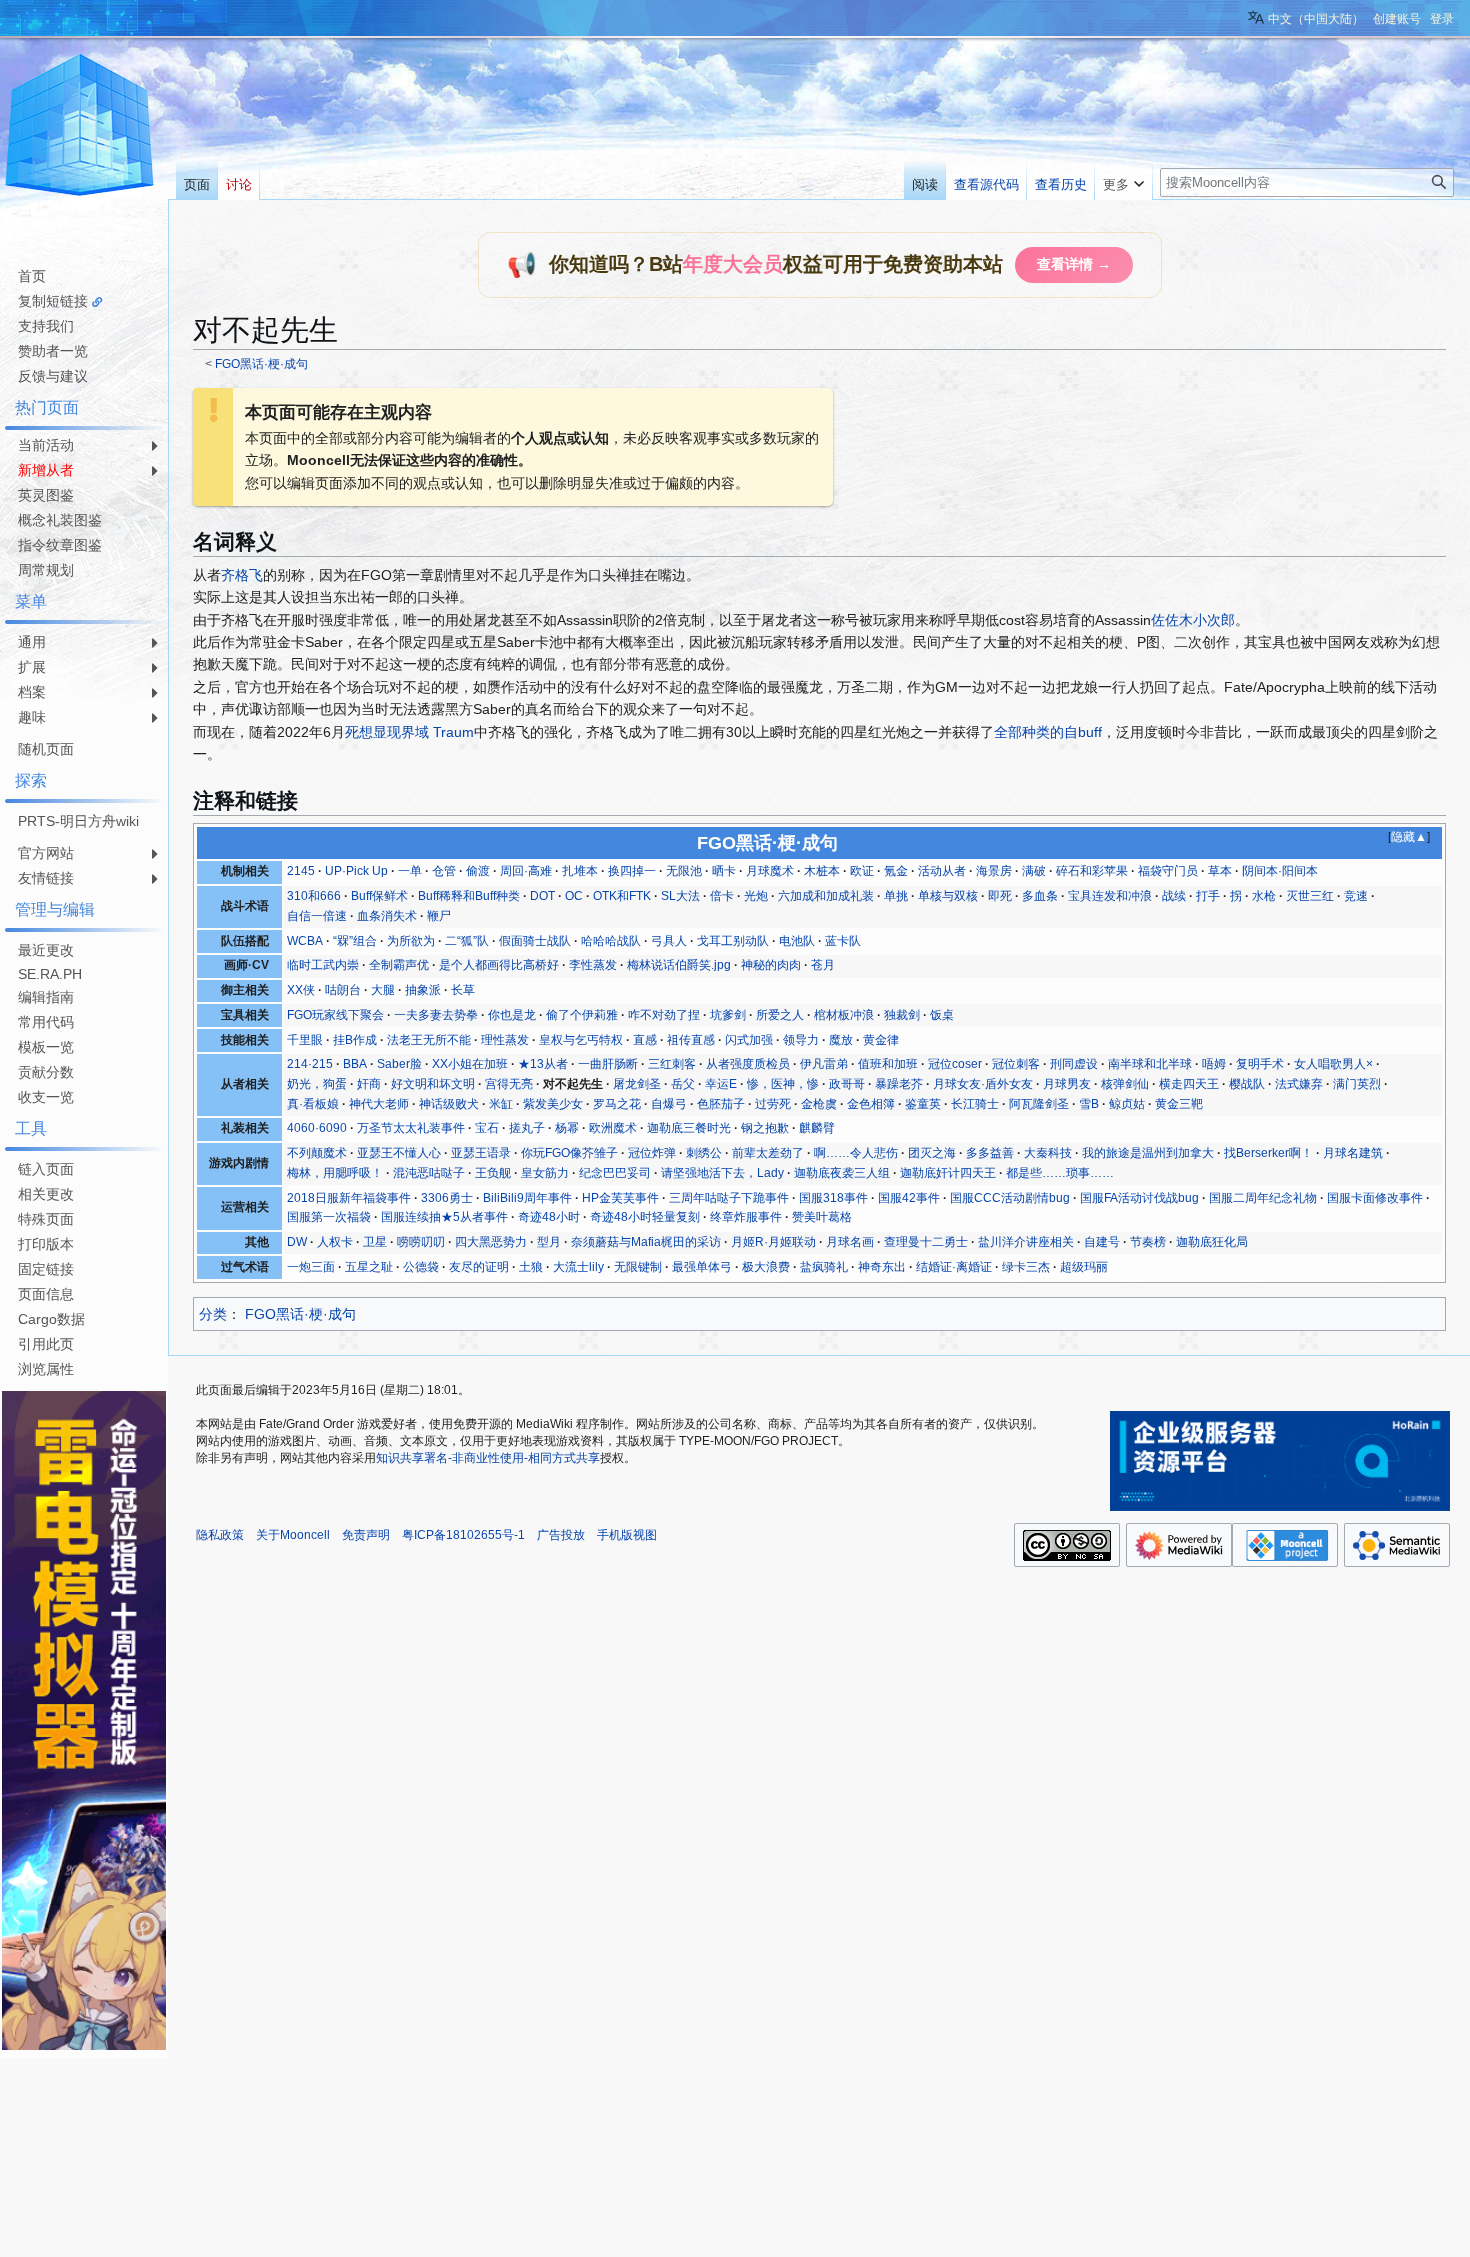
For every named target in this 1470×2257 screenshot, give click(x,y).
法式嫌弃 (1299, 1084)
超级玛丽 (1084, 1267)
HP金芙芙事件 (620, 1198)
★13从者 (543, 1064)
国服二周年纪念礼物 (1263, 1198)
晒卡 (724, 871)
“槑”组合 (355, 941)
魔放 (841, 1040)
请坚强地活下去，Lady (722, 1173)
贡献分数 (46, 1072)
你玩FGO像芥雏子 (569, 1153)
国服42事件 (909, 1198)
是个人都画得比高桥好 (499, 965)
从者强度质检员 (748, 1064)
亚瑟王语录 (481, 1153)
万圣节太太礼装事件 (411, 1128)
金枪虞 (819, 1104)
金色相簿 (871, 1104)
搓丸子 (527, 1128)
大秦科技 (1048, 1153)
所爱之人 (780, 1015)
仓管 (444, 871)
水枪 (1264, 896)
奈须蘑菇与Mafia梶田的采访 (646, 1242)
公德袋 (421, 1267)
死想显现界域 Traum (409, 732)
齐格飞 (242, 575)
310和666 (314, 896)
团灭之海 (932, 1153)
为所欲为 (411, 941)
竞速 (1356, 896)
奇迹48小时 (549, 1217)
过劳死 (773, 1104)
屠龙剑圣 (637, 1084)
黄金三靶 (1179, 1104)
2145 (301, 871)
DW (297, 1242)
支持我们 (46, 326)
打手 (1208, 896)
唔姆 (1214, 1064)
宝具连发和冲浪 (1110, 896)
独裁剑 (902, 1015)
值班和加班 (888, 1064)
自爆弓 (669, 1104)
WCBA (305, 941)
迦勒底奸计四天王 (948, 1173)
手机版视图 (627, 1535)
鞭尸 (439, 916)
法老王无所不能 (429, 1040)
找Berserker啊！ (1268, 1153)
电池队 (797, 941)
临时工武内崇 (323, 965)
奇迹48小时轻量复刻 (645, 1217)
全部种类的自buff (1048, 732)
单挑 (896, 896)
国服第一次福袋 (329, 1217)
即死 (1000, 896)
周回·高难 (526, 871)
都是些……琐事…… (1060, 1173)
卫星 (375, 1242)
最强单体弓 (702, 1267)
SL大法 (680, 896)
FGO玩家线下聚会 (335, 1015)
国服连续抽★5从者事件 (444, 1217)
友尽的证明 (479, 1267)
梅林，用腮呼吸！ (335, 1173)
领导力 (801, 1040)
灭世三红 (1310, 896)
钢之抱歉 (765, 1128)
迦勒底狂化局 (1212, 1242)
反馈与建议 (53, 376)
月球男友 (1067, 1084)
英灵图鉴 (46, 495)
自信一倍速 (317, 916)
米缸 (501, 1104)
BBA (355, 1064)
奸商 (369, 1084)
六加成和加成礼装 (826, 896)
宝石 (487, 1128)
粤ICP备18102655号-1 (463, 1535)
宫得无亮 (509, 1084)
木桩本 (822, 871)
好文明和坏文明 (433, 1084)
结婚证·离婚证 (954, 1267)
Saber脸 (399, 1064)
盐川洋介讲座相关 (1026, 1242)
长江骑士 (975, 1104)
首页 (32, 276)
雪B (1089, 1104)
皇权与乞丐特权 (581, 1040)
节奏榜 (1148, 1242)
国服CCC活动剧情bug (1010, 1198)
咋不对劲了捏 (664, 1015)
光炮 (756, 896)
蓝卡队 (843, 941)
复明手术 (1260, 1064)
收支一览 (46, 1097)
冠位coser (955, 1064)
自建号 (1102, 1242)
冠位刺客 (1016, 1064)
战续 (1174, 896)
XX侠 (301, 990)
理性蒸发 (505, 1040)
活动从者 (942, 871)
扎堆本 (580, 871)
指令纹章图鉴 (60, 545)
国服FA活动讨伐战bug (1139, 1198)
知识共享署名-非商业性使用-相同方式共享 (488, 1458)
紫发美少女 (553, 1104)
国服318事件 (833, 1198)
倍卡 (722, 896)
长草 (463, 990)
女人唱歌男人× (1333, 1064)
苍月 (823, 965)
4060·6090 (317, 1128)
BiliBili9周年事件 (527, 1198)
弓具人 (669, 941)
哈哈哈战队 (611, 941)
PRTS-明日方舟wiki (78, 821)
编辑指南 (46, 997)
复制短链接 (53, 301)
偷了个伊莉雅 (582, 1015)
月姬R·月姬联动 (773, 1242)
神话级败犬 (449, 1104)
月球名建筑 (1353, 1153)
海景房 (994, 871)
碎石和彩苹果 (1092, 871)
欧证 (862, 871)
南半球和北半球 (1150, 1064)
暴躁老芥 (899, 1084)
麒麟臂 (817, 1128)
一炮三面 (311, 1267)
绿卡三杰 (1026, 1267)
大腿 (383, 990)
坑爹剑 (728, 1015)
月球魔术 (770, 871)
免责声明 (366, 1535)
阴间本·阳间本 (1280, 871)
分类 (213, 1314)
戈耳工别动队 (733, 941)
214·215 (310, 1064)
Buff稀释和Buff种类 (469, 896)
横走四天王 (1189, 1084)
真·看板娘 (313, 1104)
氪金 (896, 871)
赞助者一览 (53, 351)
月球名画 (850, 1242)
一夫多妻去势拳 (436, 1015)
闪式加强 (749, 1040)
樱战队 (1247, 1084)
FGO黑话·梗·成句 (261, 363)
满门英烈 (1357, 1084)
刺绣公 (704, 1153)
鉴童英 (923, 1104)
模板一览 (46, 1047)
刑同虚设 (1074, 1064)
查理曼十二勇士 (926, 1242)
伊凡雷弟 (824, 1064)
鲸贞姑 (1127, 1104)
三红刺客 (672, 1064)
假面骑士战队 (535, 941)
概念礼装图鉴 (60, 520)
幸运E (721, 1084)
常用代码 (46, 1022)
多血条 (1040, 896)
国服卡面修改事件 (1375, 1198)
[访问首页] (80, 128)
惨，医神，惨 (783, 1084)
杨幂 (567, 1128)
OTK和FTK (622, 896)
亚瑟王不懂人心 (399, 1153)
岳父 (683, 1084)
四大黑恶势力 (491, 1242)
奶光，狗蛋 (317, 1084)
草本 (1220, 871)
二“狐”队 (467, 941)
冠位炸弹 (652, 1153)
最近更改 (46, 950)
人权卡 (335, 1242)
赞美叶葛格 (822, 1217)
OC (574, 896)
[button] (1123, 180)
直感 (645, 1040)
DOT (542, 896)
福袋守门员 (1168, 871)
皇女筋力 (545, 1173)
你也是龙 (512, 1015)
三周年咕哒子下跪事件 (729, 1198)
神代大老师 (379, 1104)
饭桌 (942, 1015)
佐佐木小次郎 (1193, 620)
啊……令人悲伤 (856, 1153)
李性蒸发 (593, 965)
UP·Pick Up (356, 871)
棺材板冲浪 (844, 1015)
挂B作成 (355, 1040)
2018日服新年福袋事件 (349, 1198)
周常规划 (46, 570)
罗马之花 (617, 1104)
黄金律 (881, 1040)
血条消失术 (387, 916)
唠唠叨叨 (421, 1242)
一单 (410, 871)
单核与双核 (948, 896)
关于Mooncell (293, 1535)
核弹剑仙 (1125, 1084)
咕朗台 (343, 990)
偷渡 (478, 871)
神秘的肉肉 (771, 965)
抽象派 (423, 990)
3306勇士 (447, 1198)
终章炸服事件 (746, 1217)
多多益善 (990, 1153)
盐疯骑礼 (824, 1267)
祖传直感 (691, 1040)
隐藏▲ (1409, 837)
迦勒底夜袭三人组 (842, 1173)
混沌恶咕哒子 (429, 1173)
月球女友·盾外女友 (983, 1084)
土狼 (531, 1267)
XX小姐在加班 (470, 1064)
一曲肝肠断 (608, 1064)
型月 (549, 1242)
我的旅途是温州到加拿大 (1148, 1153)
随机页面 (46, 749)
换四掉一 (632, 871)
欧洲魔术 (613, 1128)
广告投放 (561, 1535)
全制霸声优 (399, 965)
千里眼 (305, 1040)
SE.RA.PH (50, 974)
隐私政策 (220, 1535)
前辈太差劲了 (768, 1153)
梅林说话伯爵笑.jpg (679, 965)
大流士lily (578, 1267)
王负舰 (493, 1173)
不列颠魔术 (317, 1153)
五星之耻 (369, 1267)
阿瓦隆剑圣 (1039, 1104)
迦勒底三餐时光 (689, 1128)
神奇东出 (882, 1267)
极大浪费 (766, 1267)
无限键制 (638, 1267)
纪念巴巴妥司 (615, 1173)
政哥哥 (847, 1084)
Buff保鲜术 (379, 896)
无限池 (684, 871)
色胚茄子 (721, 1104)
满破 (1034, 871)
